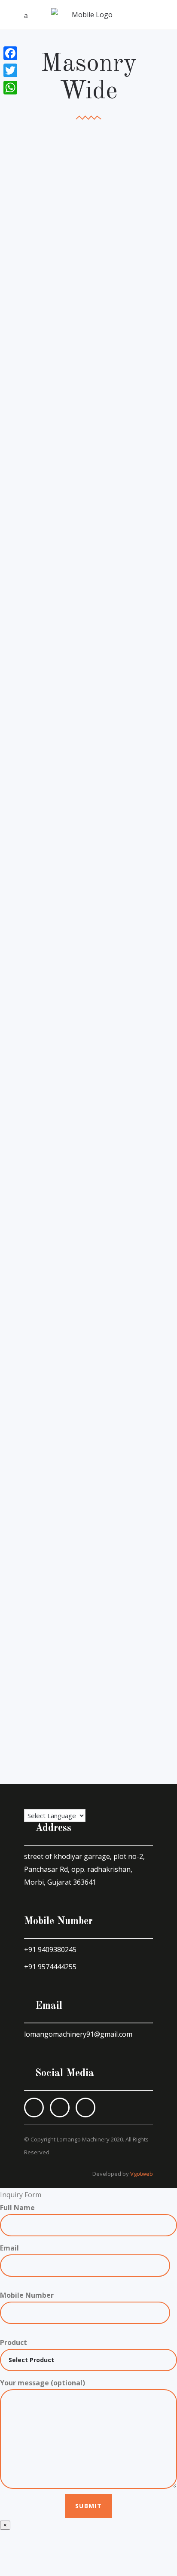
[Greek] (55, 1795)
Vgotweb (142, 2174)
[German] (68, 1795)
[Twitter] (10, 70)
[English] (30, 1795)
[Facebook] (10, 53)
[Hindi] (43, 1795)
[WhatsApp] (10, 88)
